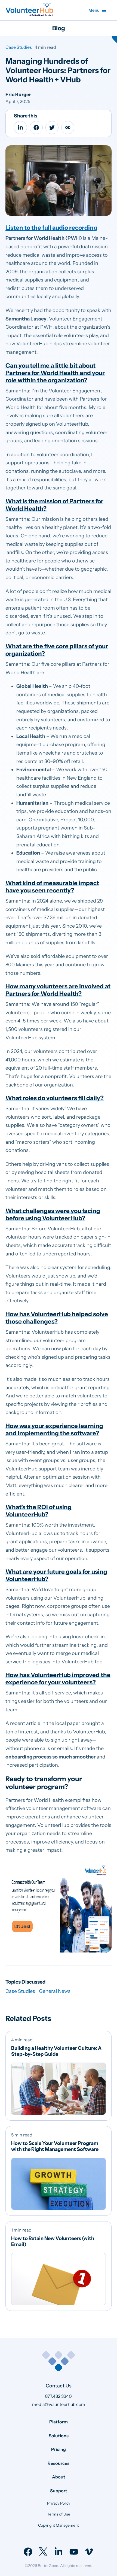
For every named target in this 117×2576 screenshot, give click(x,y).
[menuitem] (28, 2552)
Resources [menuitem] (59, 2463)
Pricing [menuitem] (59, 2449)
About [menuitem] (59, 2477)
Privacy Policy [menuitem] (59, 2503)
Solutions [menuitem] (59, 2435)
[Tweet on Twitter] (52, 128)
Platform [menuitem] (59, 2421)
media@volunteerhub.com (59, 2404)
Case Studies (19, 47)
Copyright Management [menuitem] (59, 2525)
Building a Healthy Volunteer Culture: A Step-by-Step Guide (56, 2051)
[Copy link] (68, 128)
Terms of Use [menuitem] (59, 2514)
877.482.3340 (59, 2396)
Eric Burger (18, 95)
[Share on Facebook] (36, 128)
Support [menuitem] (59, 2490)
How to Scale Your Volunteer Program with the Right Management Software (55, 2146)
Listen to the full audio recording (51, 228)
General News (55, 1991)
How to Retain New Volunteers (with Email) (53, 2241)
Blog (59, 28)
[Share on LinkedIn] (20, 128)
